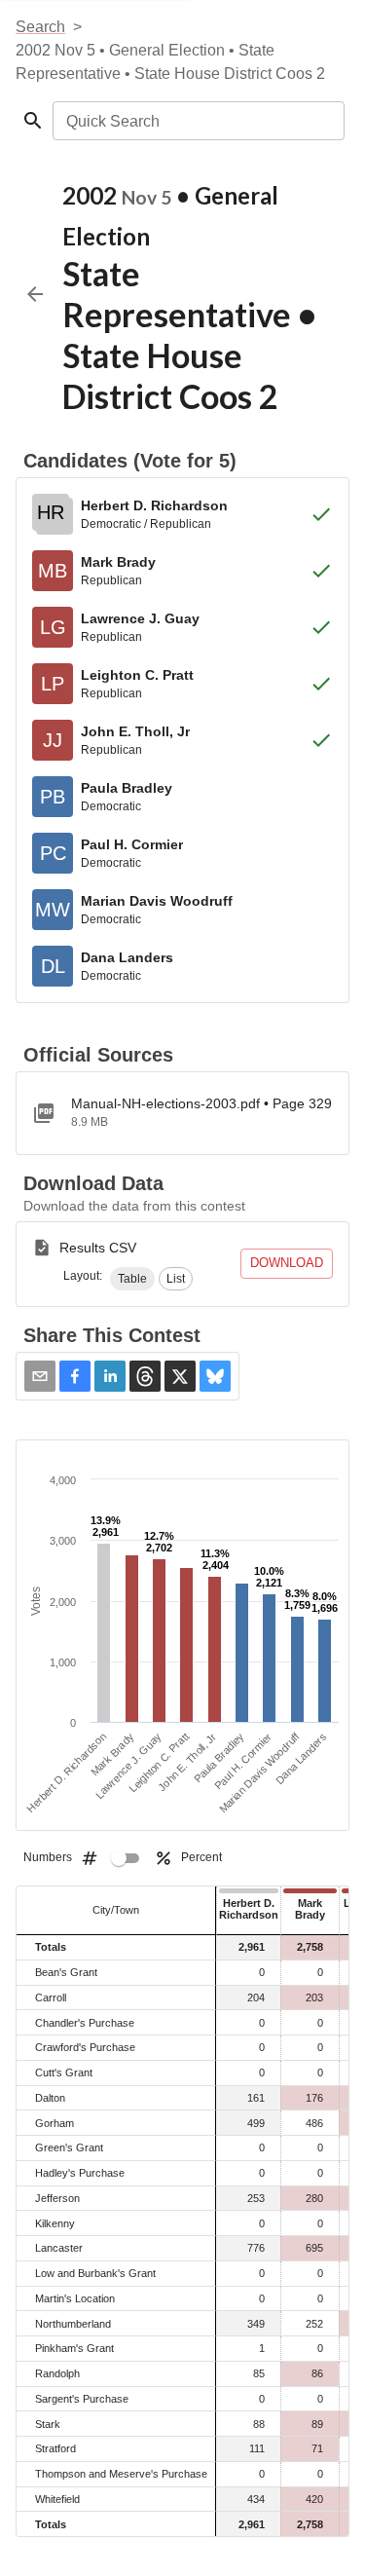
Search (40, 27)
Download (287, 1263)
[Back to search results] (35, 294)
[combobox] (197, 121)
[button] (132, 1279)
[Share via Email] (40, 1376)
